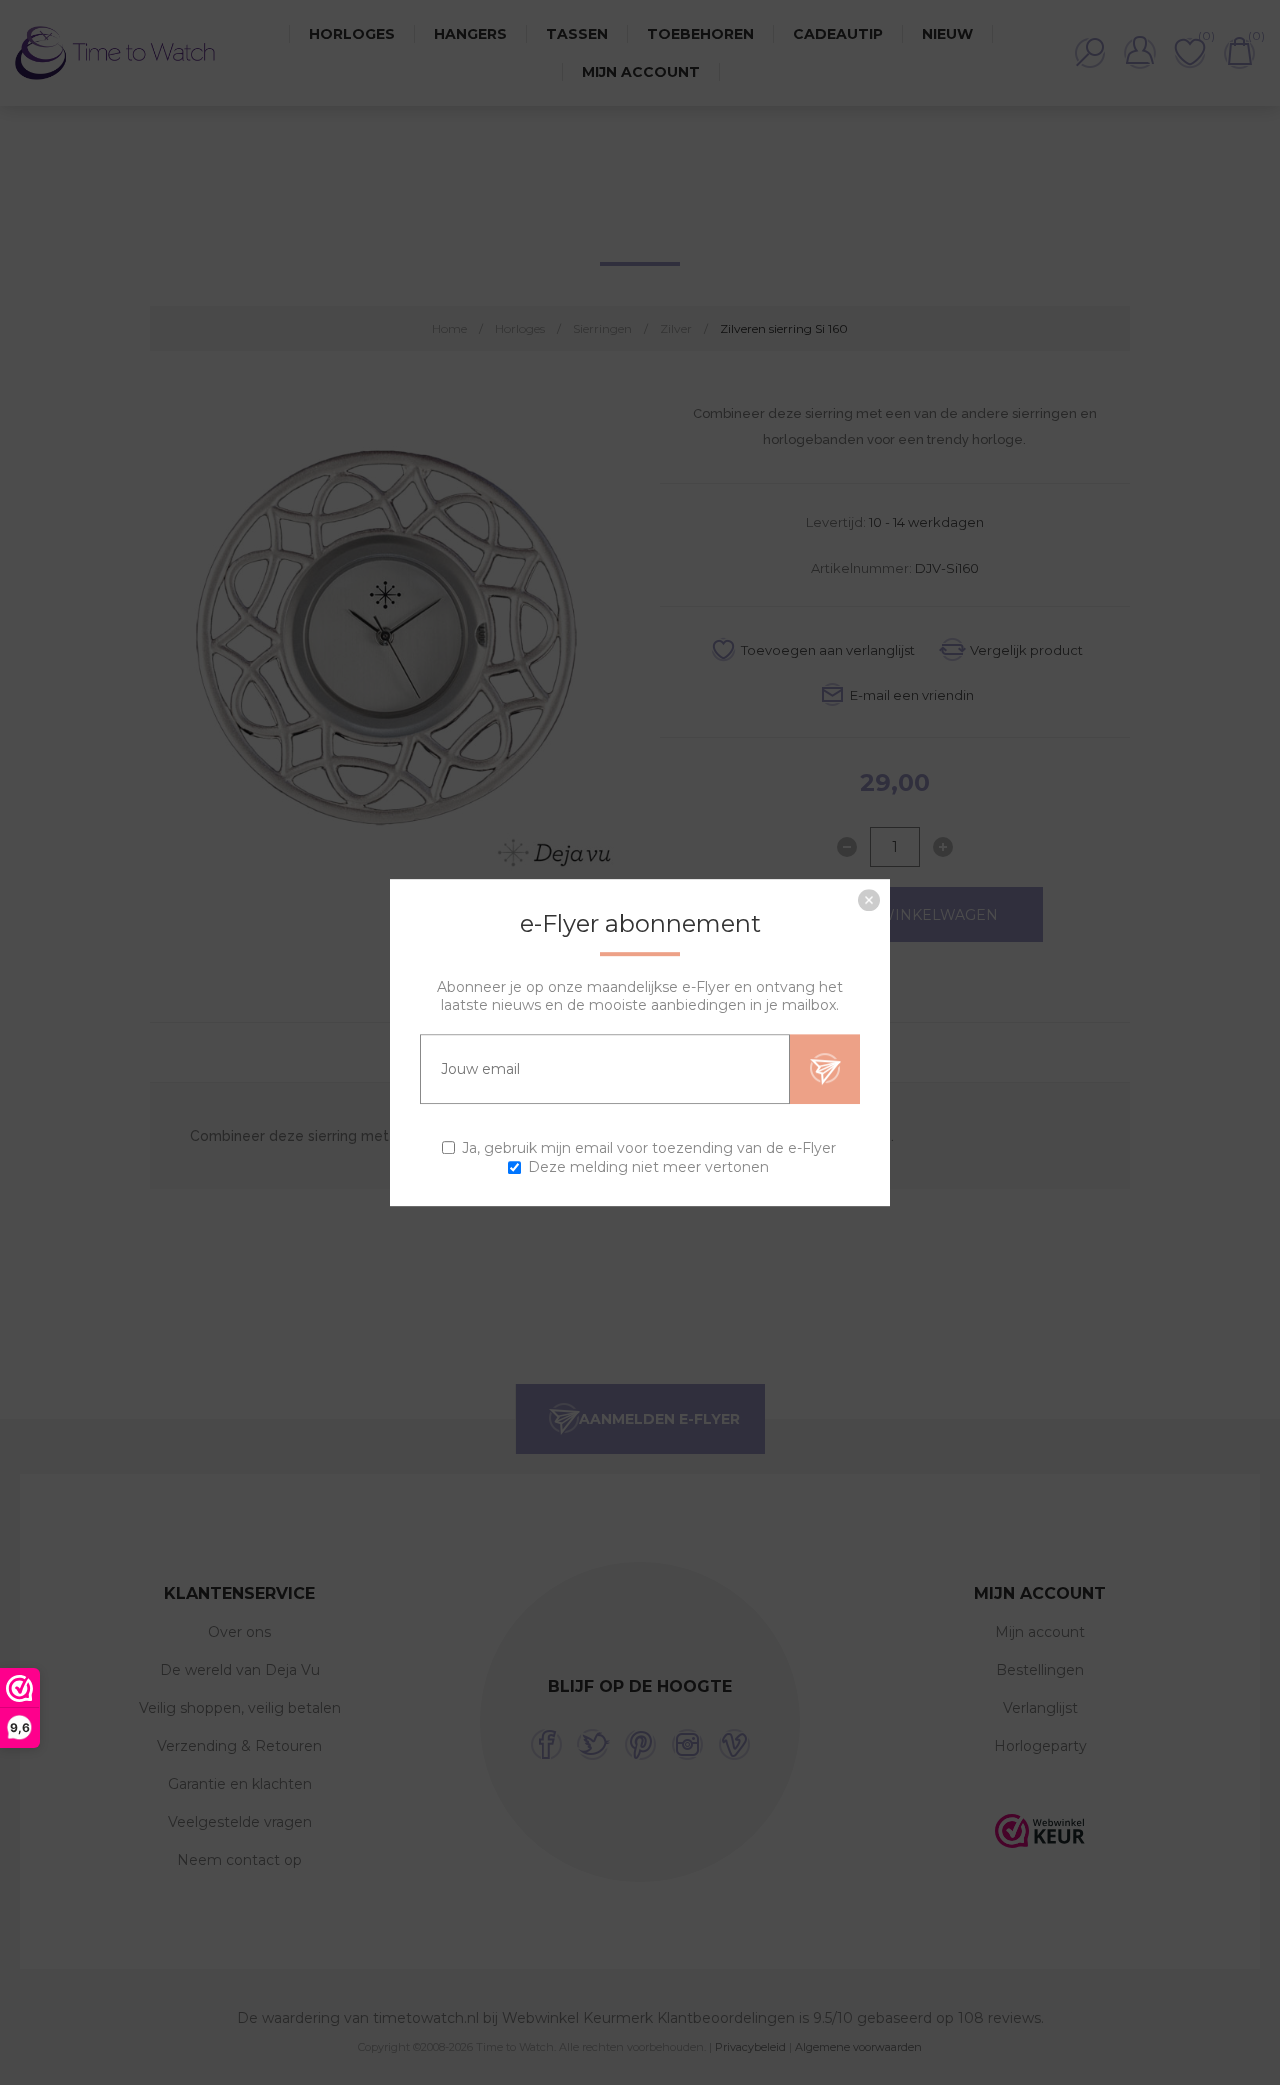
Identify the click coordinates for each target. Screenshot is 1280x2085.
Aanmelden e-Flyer (825, 1069)
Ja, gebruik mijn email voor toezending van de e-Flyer (649, 1148)
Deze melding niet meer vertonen (648, 1167)
